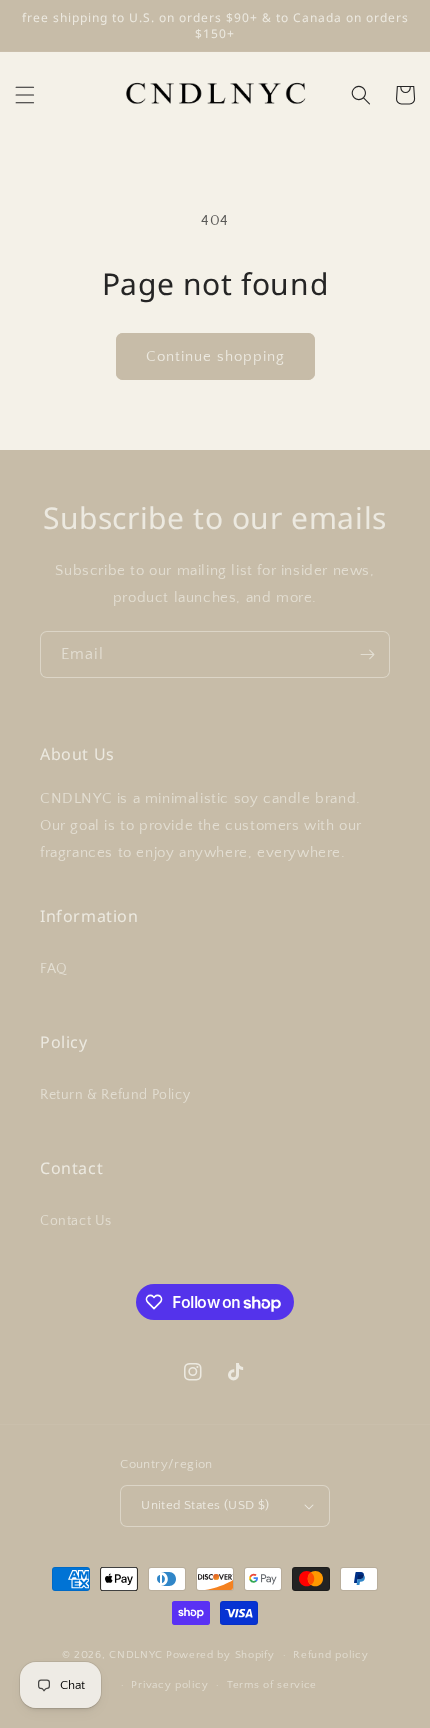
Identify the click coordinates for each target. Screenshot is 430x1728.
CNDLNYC (136, 1655)
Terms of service (272, 1685)
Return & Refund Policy (115, 1095)
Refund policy (330, 1655)
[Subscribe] (367, 654)
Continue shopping (215, 356)
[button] (25, 95)
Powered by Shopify (220, 1655)
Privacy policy (169, 1685)
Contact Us (76, 1221)
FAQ (54, 969)
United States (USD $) (205, 1505)
